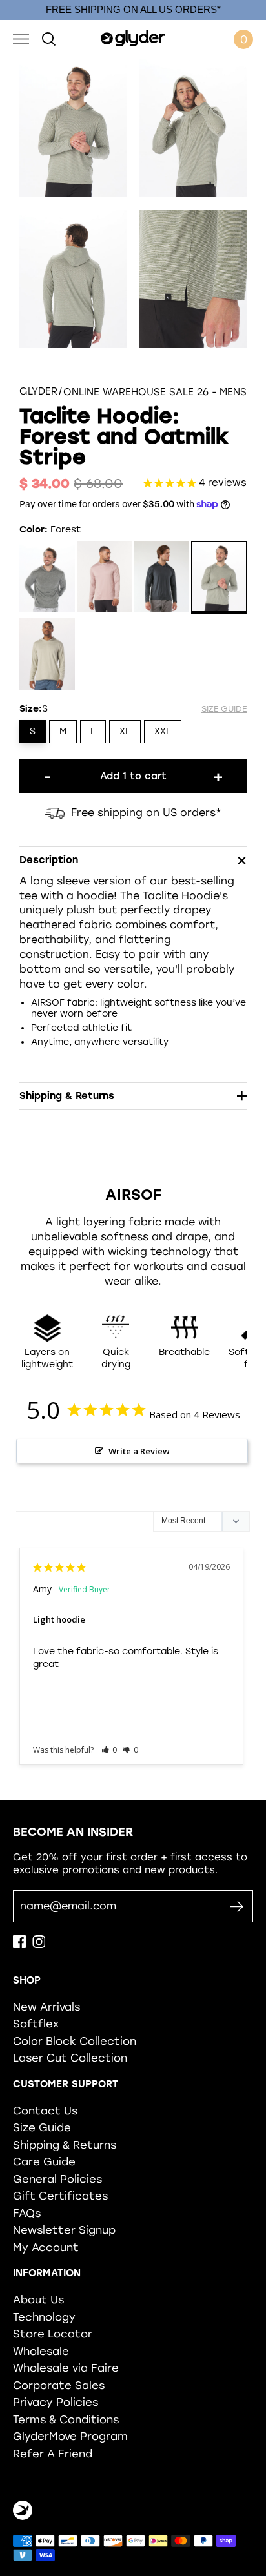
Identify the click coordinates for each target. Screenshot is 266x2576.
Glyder (38, 392)
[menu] (21, 39)
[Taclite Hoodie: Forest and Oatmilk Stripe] (219, 579)
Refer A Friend (53, 2454)
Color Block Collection (75, 2041)
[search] (49, 39)
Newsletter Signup (64, 2230)
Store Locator (53, 2334)
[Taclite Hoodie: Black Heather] (47, 579)
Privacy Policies (56, 2402)
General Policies (57, 2179)
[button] (109, 1750)
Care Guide (44, 2161)
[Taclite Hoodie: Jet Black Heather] (162, 579)
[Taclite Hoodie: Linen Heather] (47, 655)
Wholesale (41, 2351)
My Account (46, 2247)
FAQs (27, 2213)
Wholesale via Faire (66, 2368)
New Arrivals (46, 2007)
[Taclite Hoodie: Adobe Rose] (105, 579)
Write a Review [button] (139, 1451)
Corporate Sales (59, 2385)
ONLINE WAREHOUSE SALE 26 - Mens (155, 392)
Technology (44, 2317)
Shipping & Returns (65, 2145)
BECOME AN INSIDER (73, 1832)
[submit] (237, 1907)
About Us (38, 2299)
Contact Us (45, 2111)
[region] (133, 10)
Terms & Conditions (66, 2419)
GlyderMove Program (70, 2436)
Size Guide (42, 2127)
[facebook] (19, 1945)
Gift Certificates (60, 2196)
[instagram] (39, 1945)
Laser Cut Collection (70, 2058)
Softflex (36, 2024)
